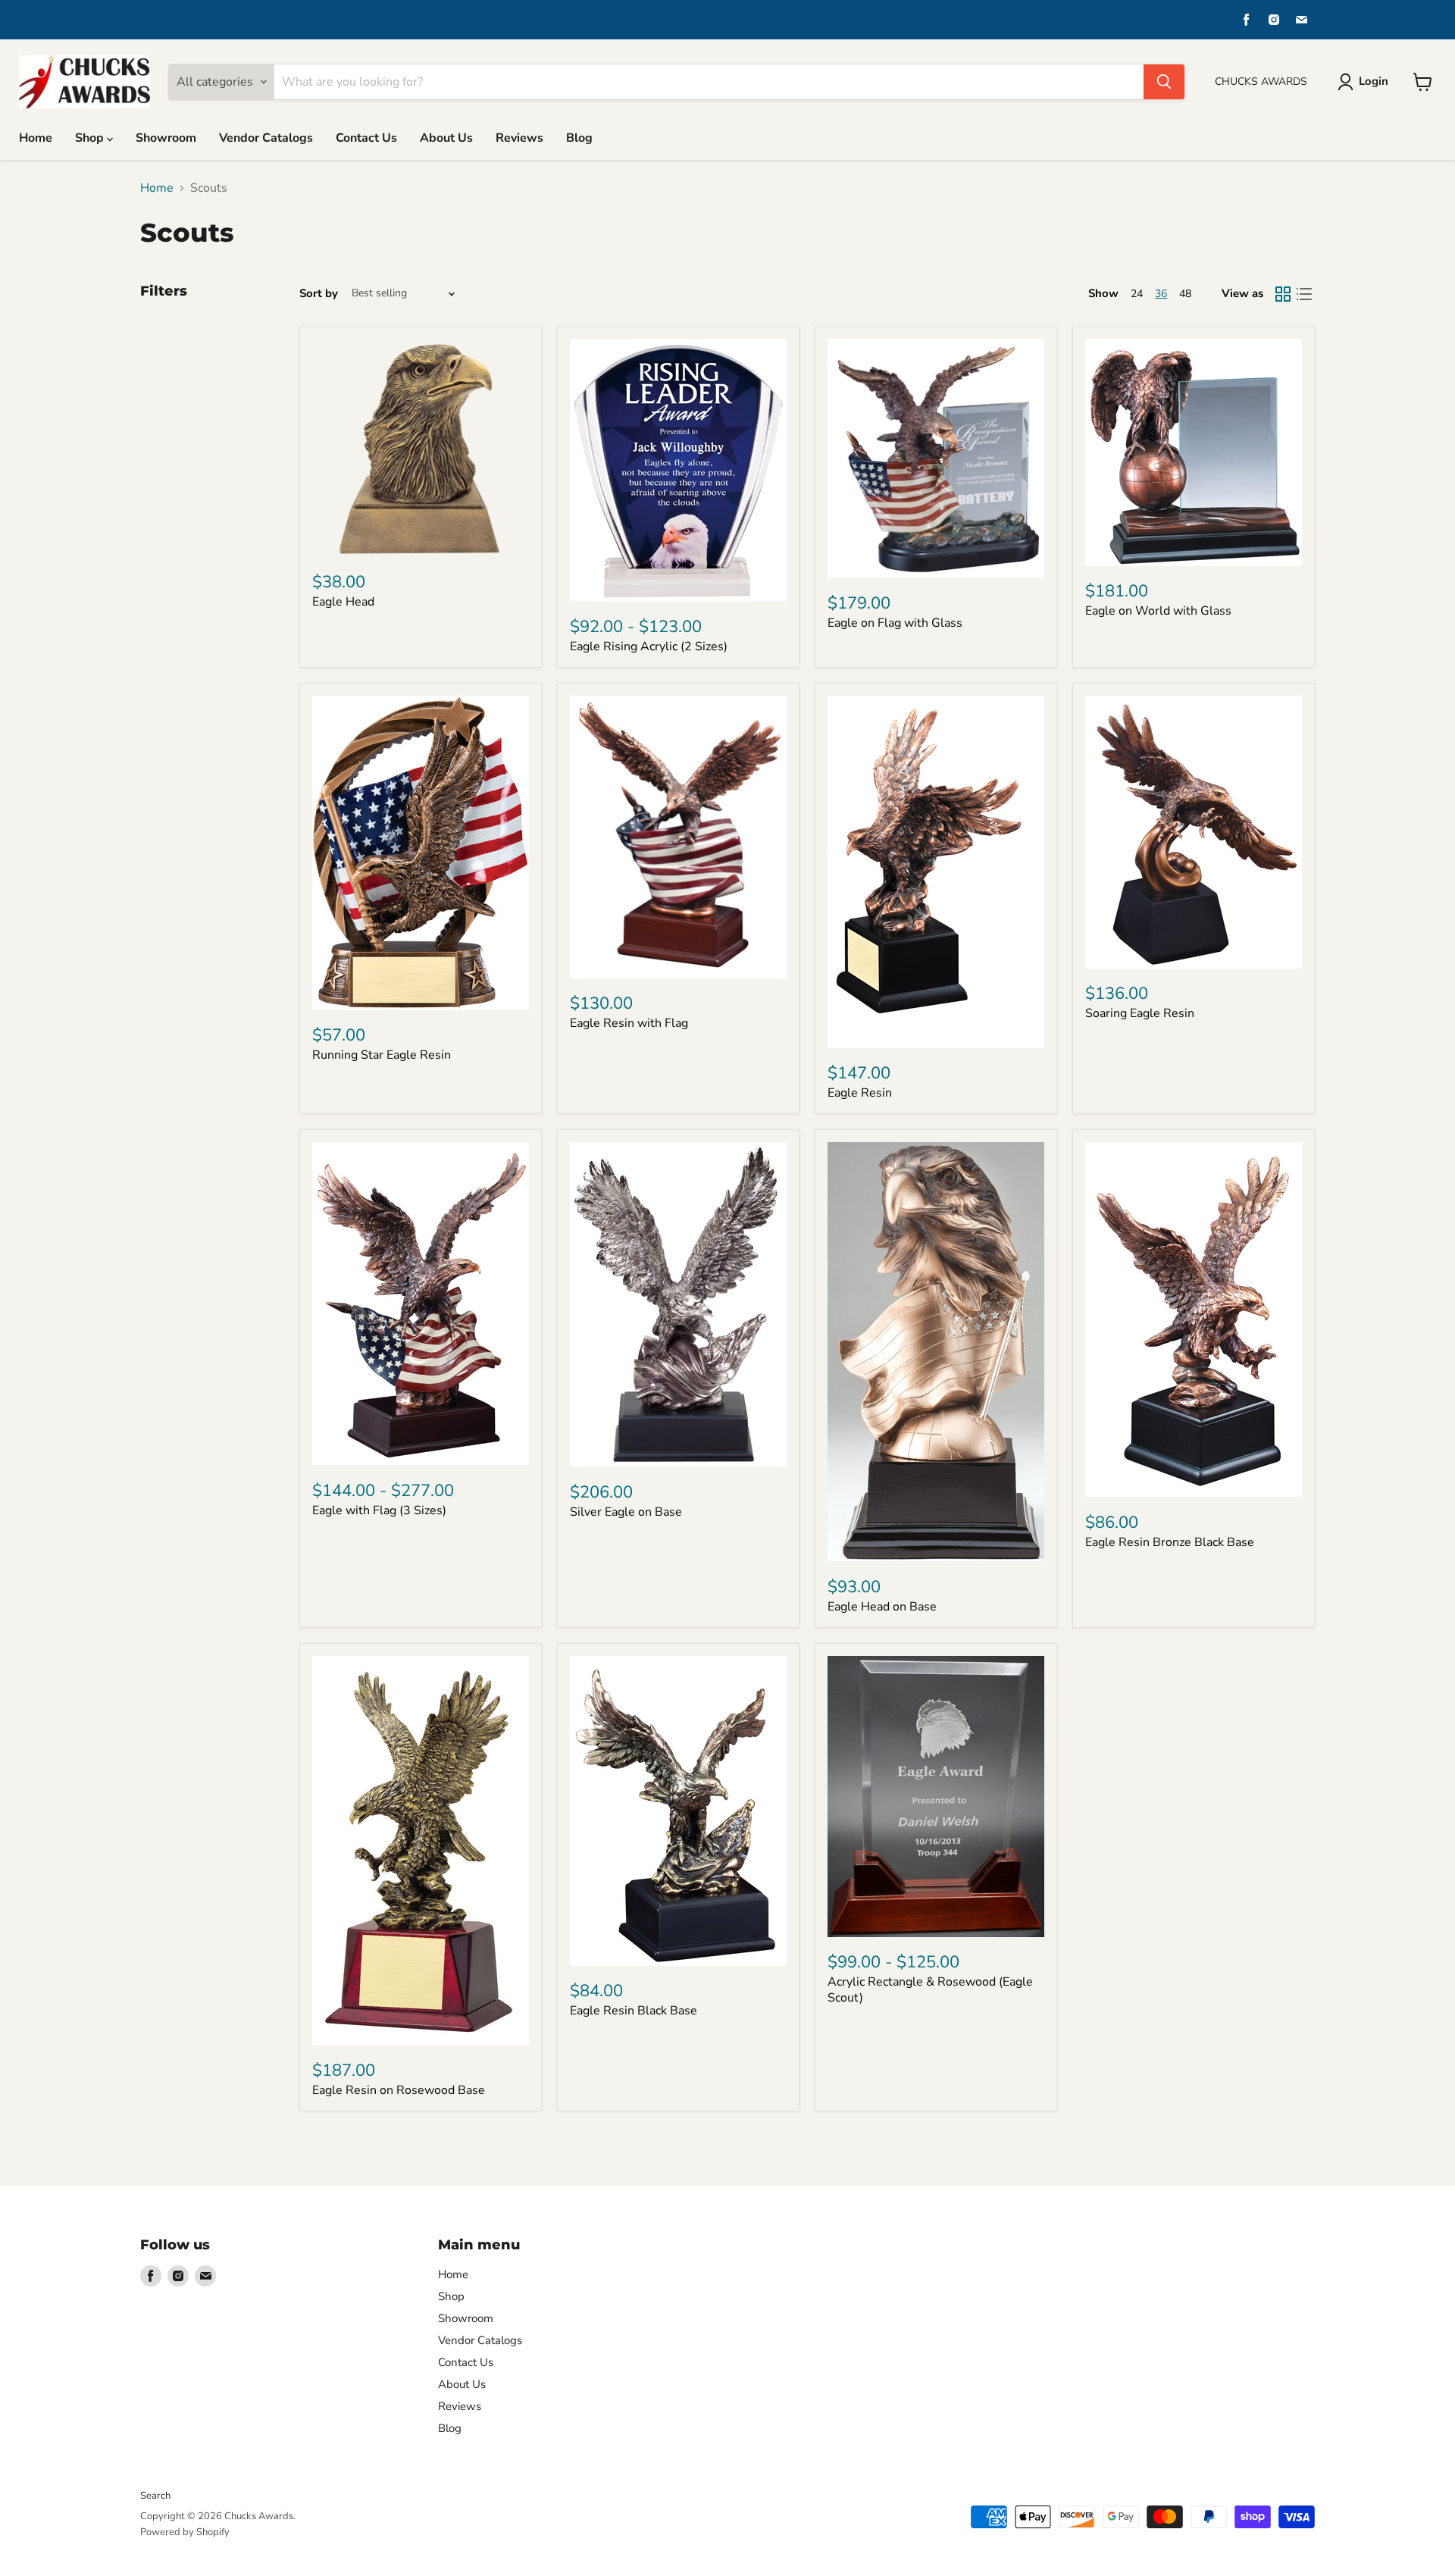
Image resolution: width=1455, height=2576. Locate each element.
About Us (446, 138)
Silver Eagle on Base (626, 1512)
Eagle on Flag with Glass (895, 623)
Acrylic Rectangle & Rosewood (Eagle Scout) (930, 1990)
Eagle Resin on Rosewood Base (399, 2090)
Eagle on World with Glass (1158, 611)
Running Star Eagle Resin (382, 1055)
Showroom (166, 138)
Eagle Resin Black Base (634, 2011)
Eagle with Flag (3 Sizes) (379, 1510)
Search (155, 2496)
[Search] (1164, 82)
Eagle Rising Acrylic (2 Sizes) (649, 646)
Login (1374, 81)
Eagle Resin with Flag (629, 1023)
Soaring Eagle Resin (1140, 1013)
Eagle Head (343, 602)
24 (1137, 294)
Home (36, 138)
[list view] (1304, 294)
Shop (91, 138)
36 (1161, 294)
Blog (579, 138)
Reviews (519, 138)
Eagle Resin (860, 1093)
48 (1185, 294)
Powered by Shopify (185, 2532)
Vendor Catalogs (266, 138)
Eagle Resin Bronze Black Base (1170, 1542)
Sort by (319, 294)
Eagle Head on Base (882, 1607)
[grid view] (1283, 294)
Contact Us (366, 138)
